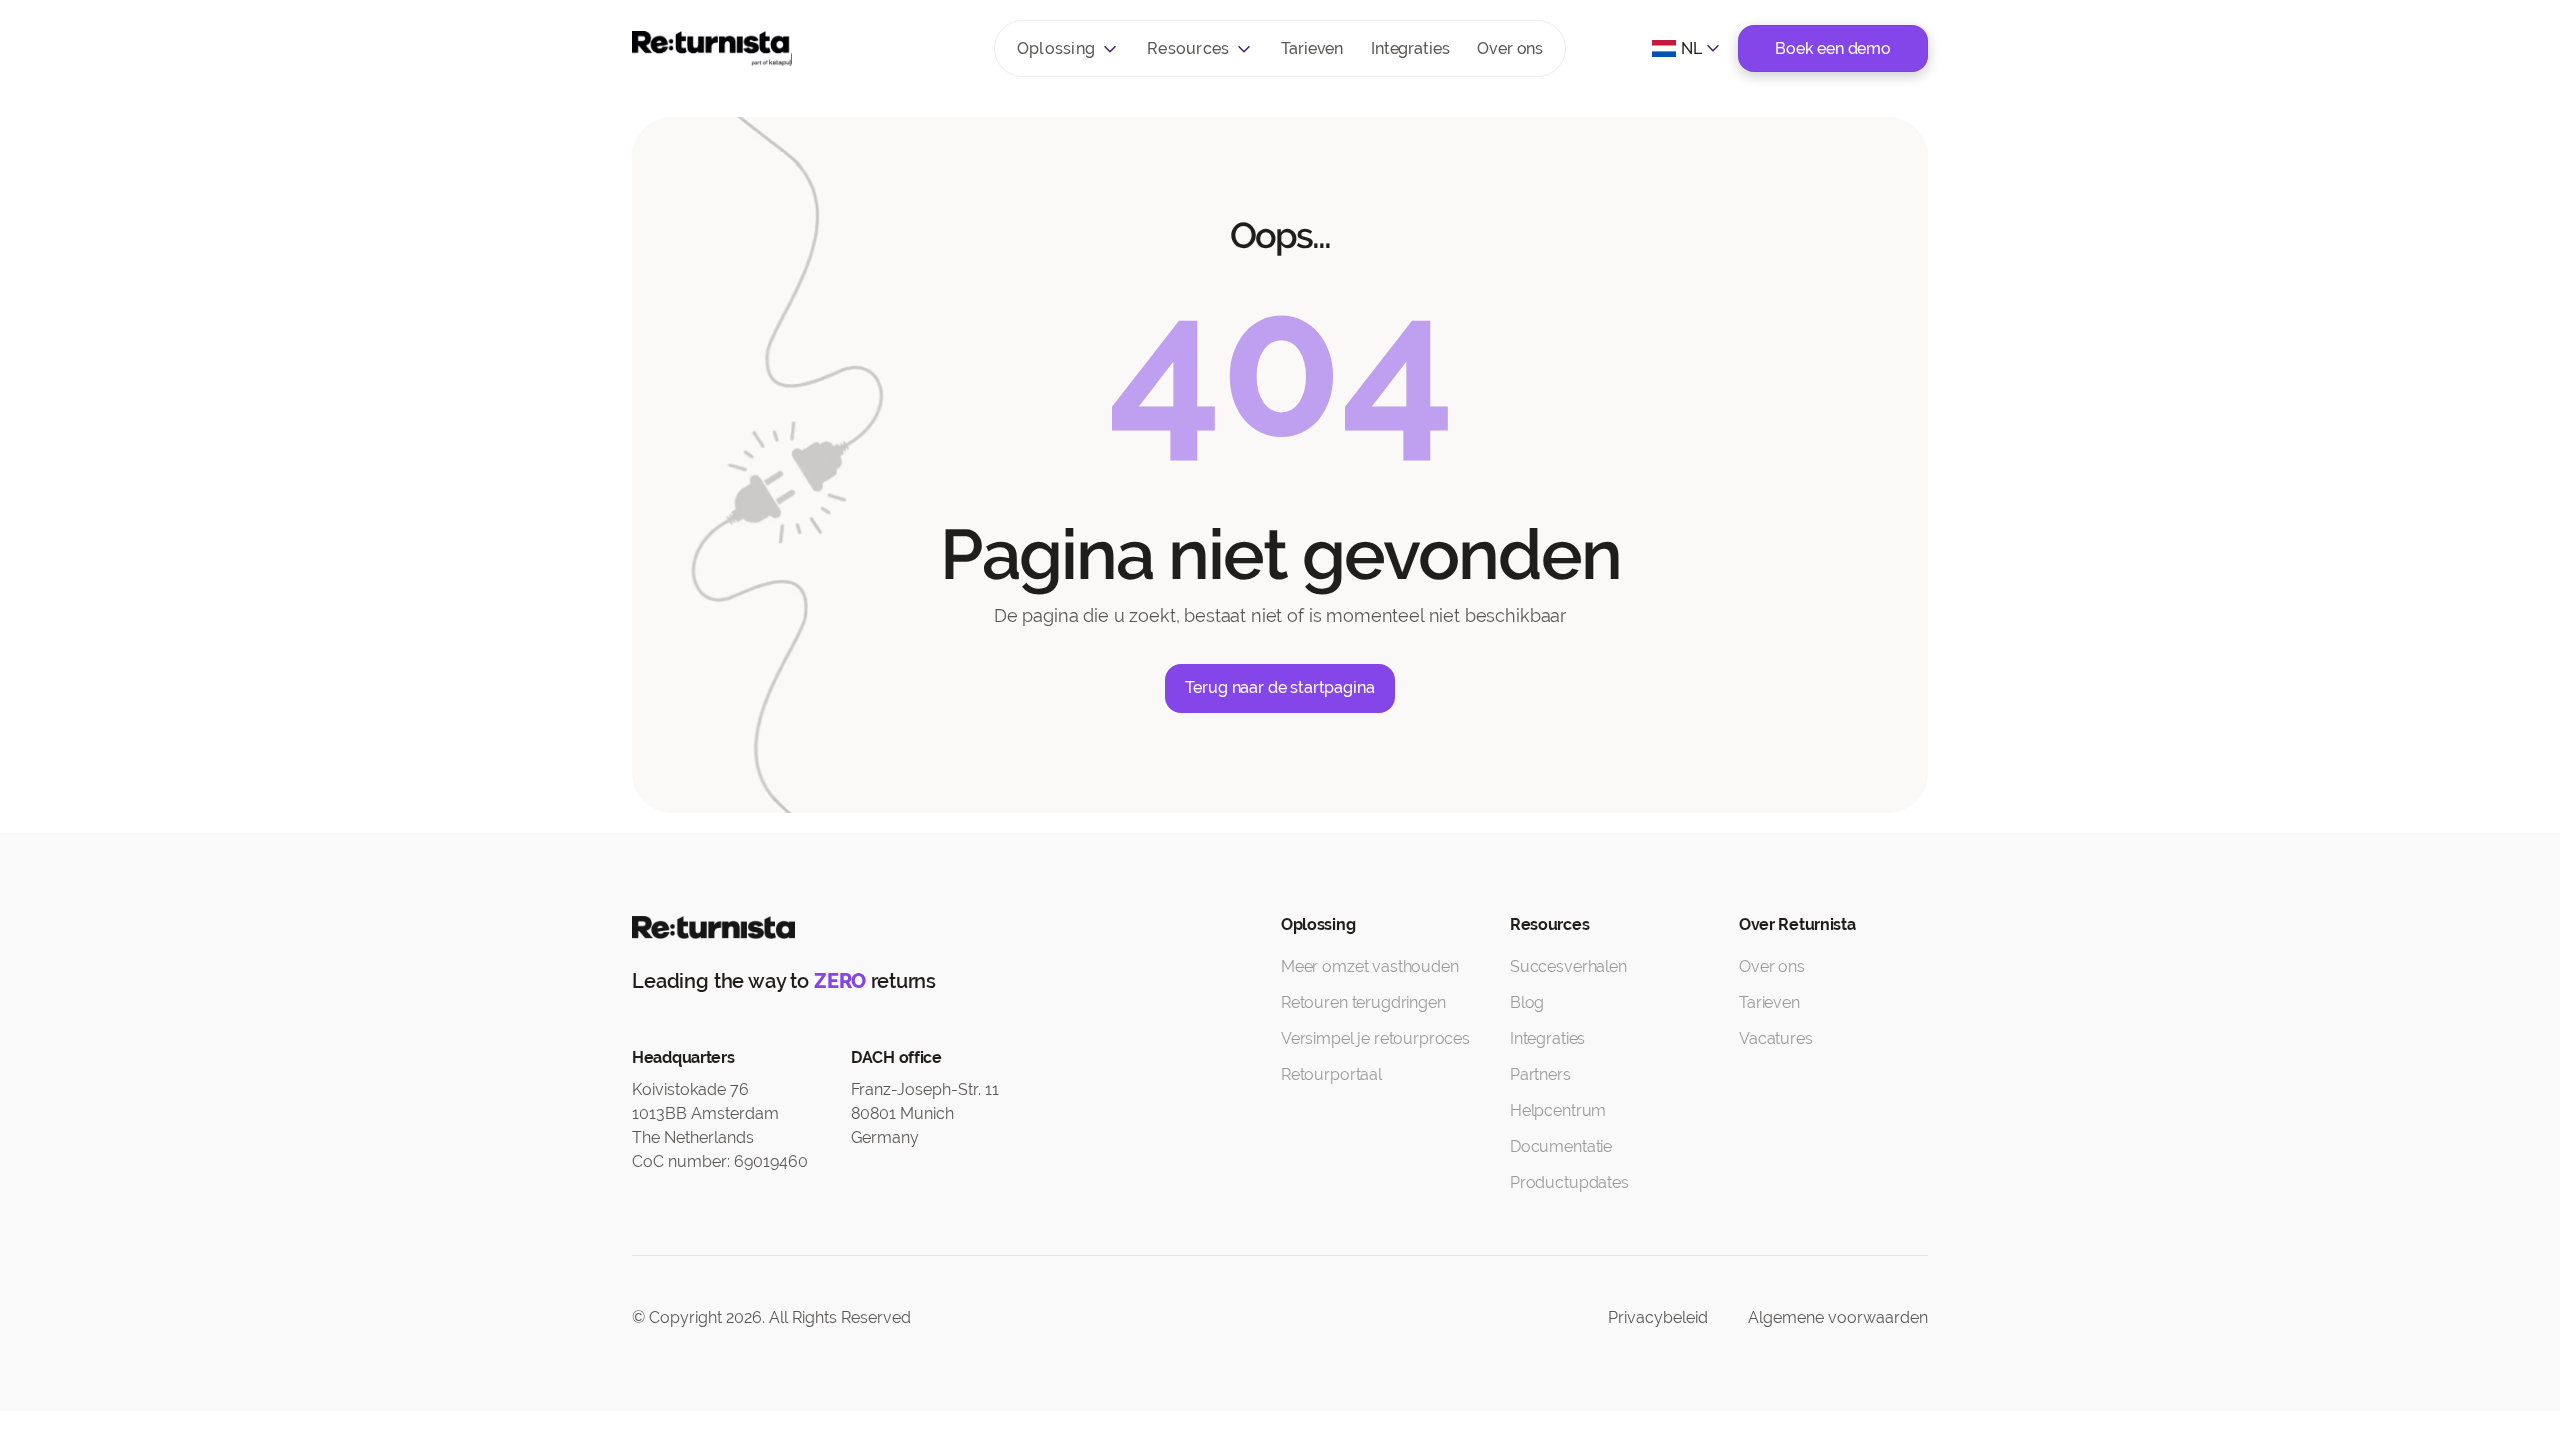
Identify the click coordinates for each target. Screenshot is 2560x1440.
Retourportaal (1331, 1074)
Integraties (1410, 48)
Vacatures (1776, 1038)
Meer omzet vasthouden (1370, 966)
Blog (1527, 1002)
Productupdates (1569, 1182)
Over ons (1510, 48)
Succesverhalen (1568, 966)
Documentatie (1561, 1146)
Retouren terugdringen (1363, 1002)
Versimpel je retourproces (1375, 1038)
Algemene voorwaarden (1838, 1317)
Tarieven (1312, 48)
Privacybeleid (1658, 1317)
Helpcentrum (1558, 1110)
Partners (1540, 1074)
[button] (1068, 48)
